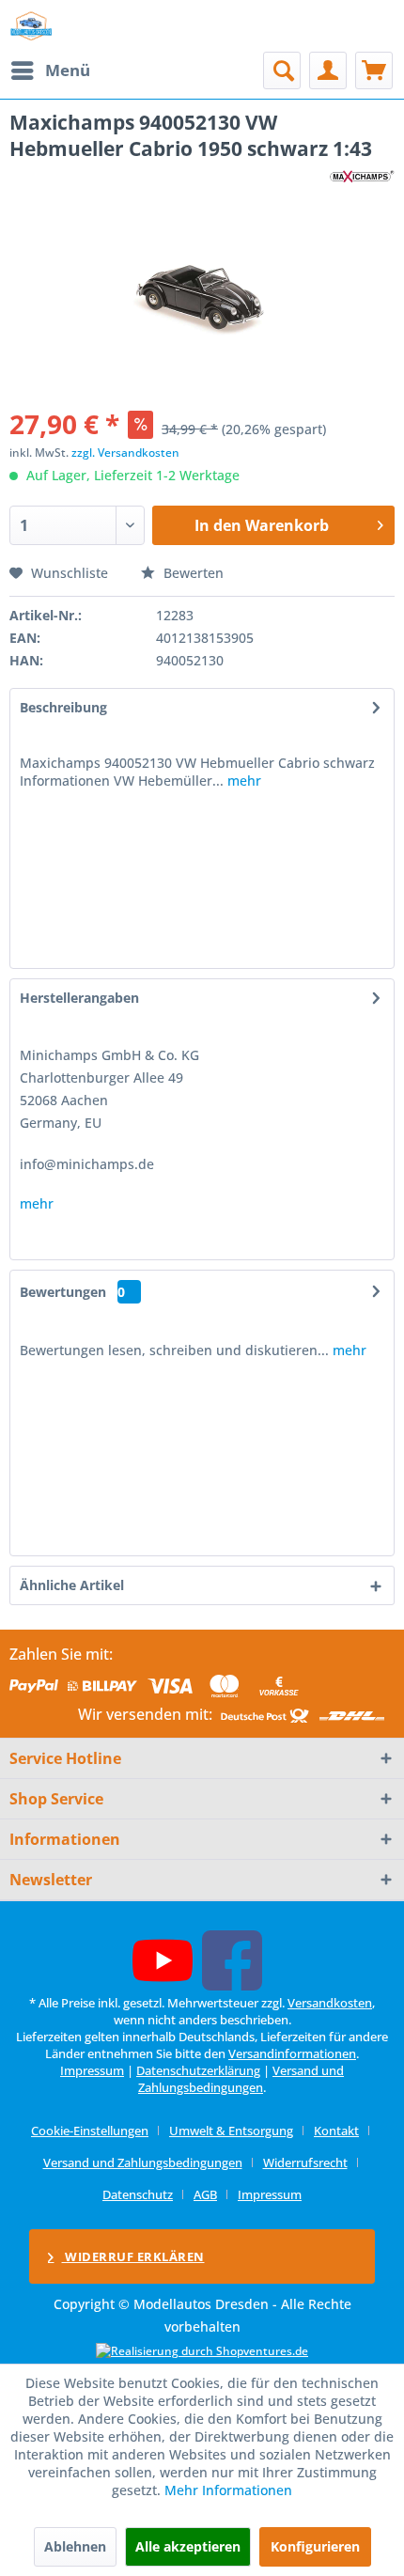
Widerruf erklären (133, 2256)
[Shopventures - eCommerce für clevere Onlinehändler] (202, 2351)
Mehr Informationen (228, 2490)
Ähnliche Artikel (72, 1585)
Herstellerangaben (79, 998)
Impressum (92, 2070)
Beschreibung (63, 707)
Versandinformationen (292, 2053)
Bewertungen (63, 1292)
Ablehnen (75, 2546)
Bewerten (192, 573)
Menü (68, 70)
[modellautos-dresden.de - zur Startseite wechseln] (31, 26)
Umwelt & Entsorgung (231, 2131)
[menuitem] (50, 70)
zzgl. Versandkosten (125, 453)
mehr (242, 781)
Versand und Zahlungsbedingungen (241, 2079)
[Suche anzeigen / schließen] (282, 70)
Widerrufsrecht (305, 2162)
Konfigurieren (315, 2546)
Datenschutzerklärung (198, 2070)
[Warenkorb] (374, 70)
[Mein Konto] (328, 70)
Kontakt (336, 2131)
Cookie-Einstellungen (90, 2131)
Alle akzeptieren (188, 2546)
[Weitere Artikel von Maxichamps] (362, 178)
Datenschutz (138, 2194)
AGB (205, 2194)
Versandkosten (330, 2003)
